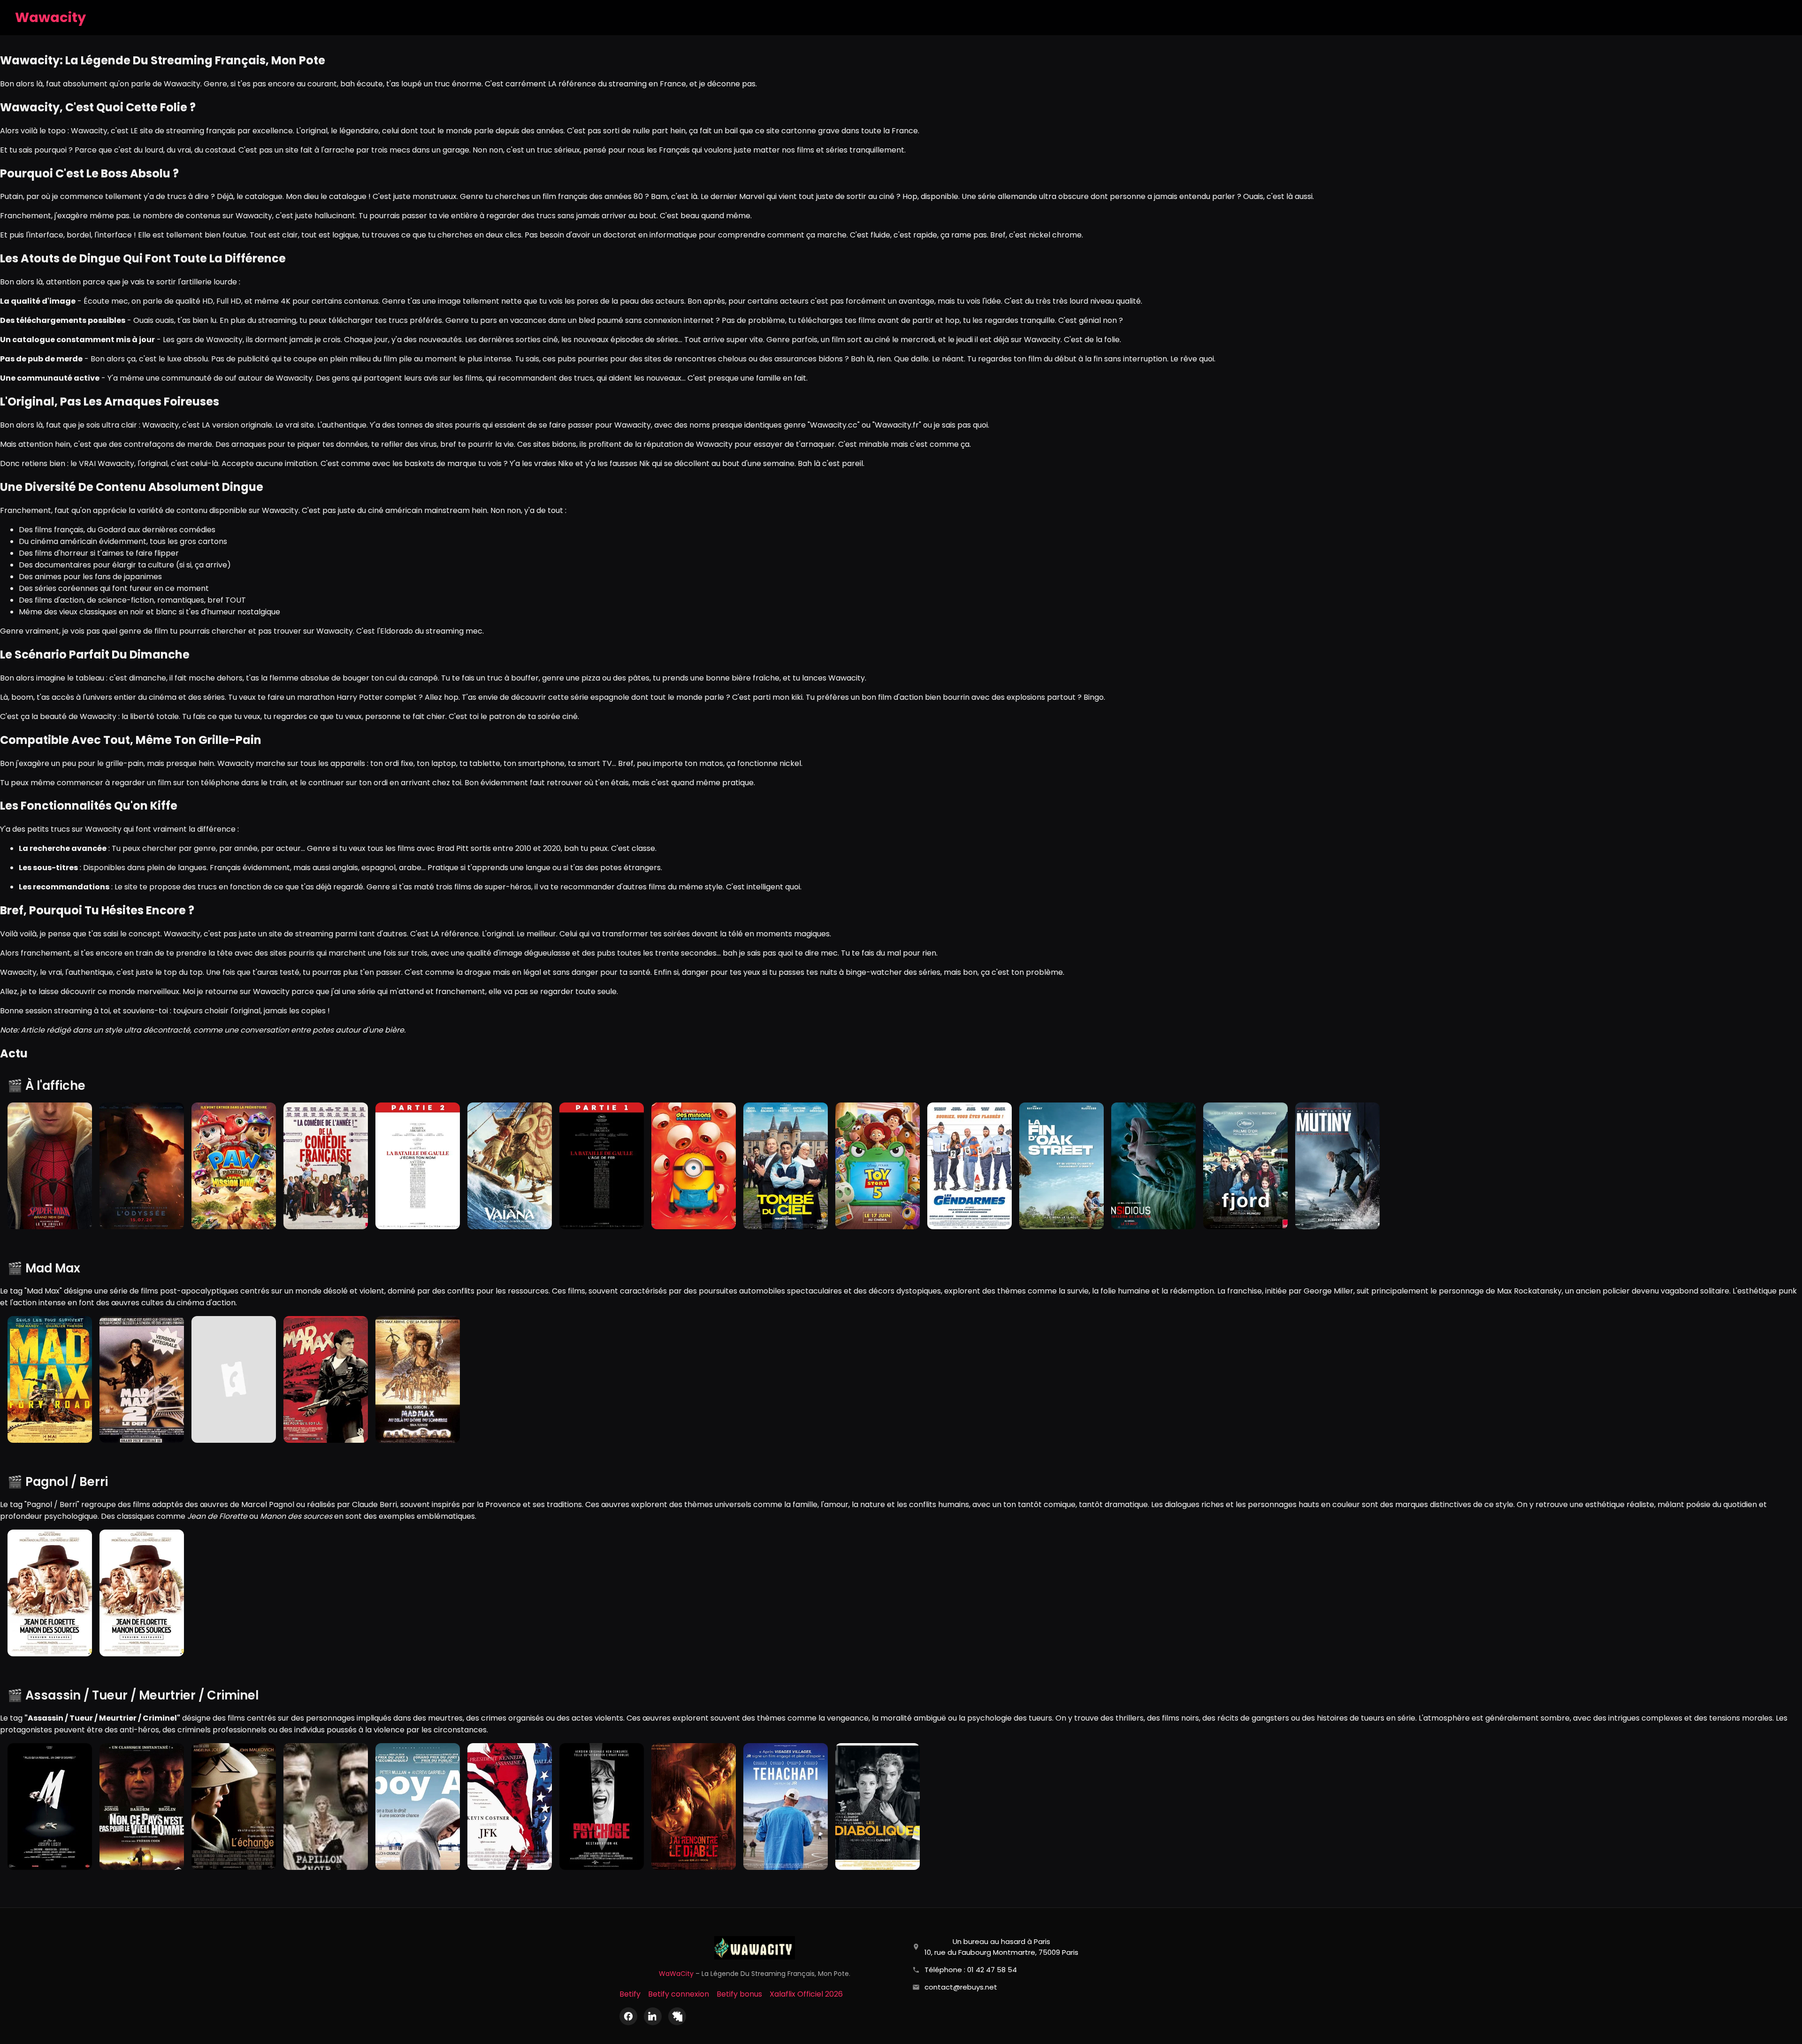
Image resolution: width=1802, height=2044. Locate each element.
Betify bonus (739, 1994)
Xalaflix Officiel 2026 (806, 1994)
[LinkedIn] (653, 2016)
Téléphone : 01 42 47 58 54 (971, 1970)
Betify (630, 1994)
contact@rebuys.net (961, 1987)
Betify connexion (679, 1994)
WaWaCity (676, 1974)
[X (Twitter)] (677, 2016)
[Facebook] (628, 2016)
